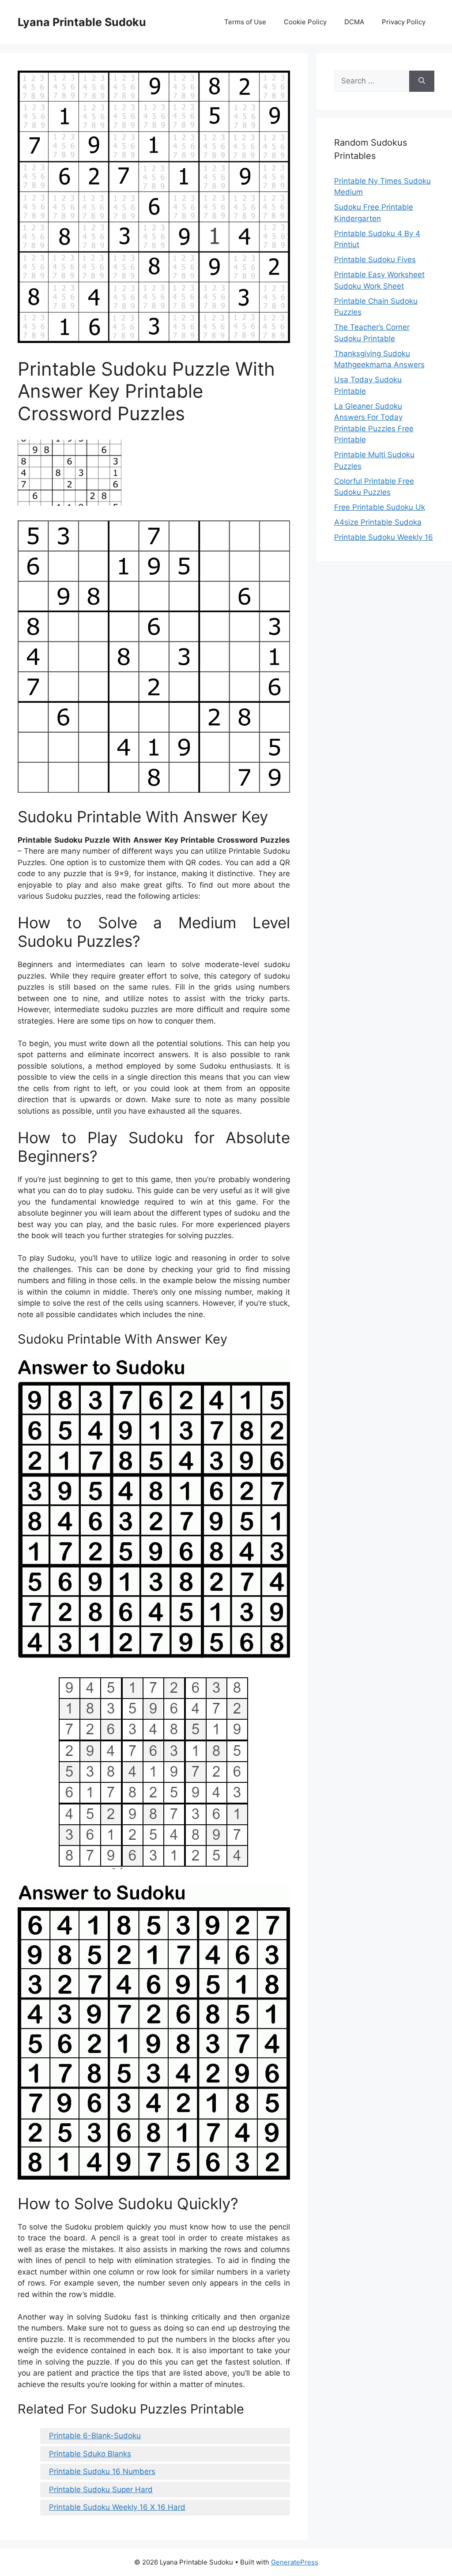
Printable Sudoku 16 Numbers (102, 2471)
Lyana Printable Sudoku (82, 22)
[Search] (422, 81)
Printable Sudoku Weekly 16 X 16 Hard (117, 2507)
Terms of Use (245, 22)
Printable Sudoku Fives (375, 260)
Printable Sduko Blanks (90, 2454)
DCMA (354, 22)
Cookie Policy (305, 22)
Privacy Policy (404, 22)
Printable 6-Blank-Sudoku (95, 2436)
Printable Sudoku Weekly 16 (384, 537)
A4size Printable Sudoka (378, 522)
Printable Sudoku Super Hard (101, 2489)
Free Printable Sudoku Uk (380, 507)
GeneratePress (295, 2562)
